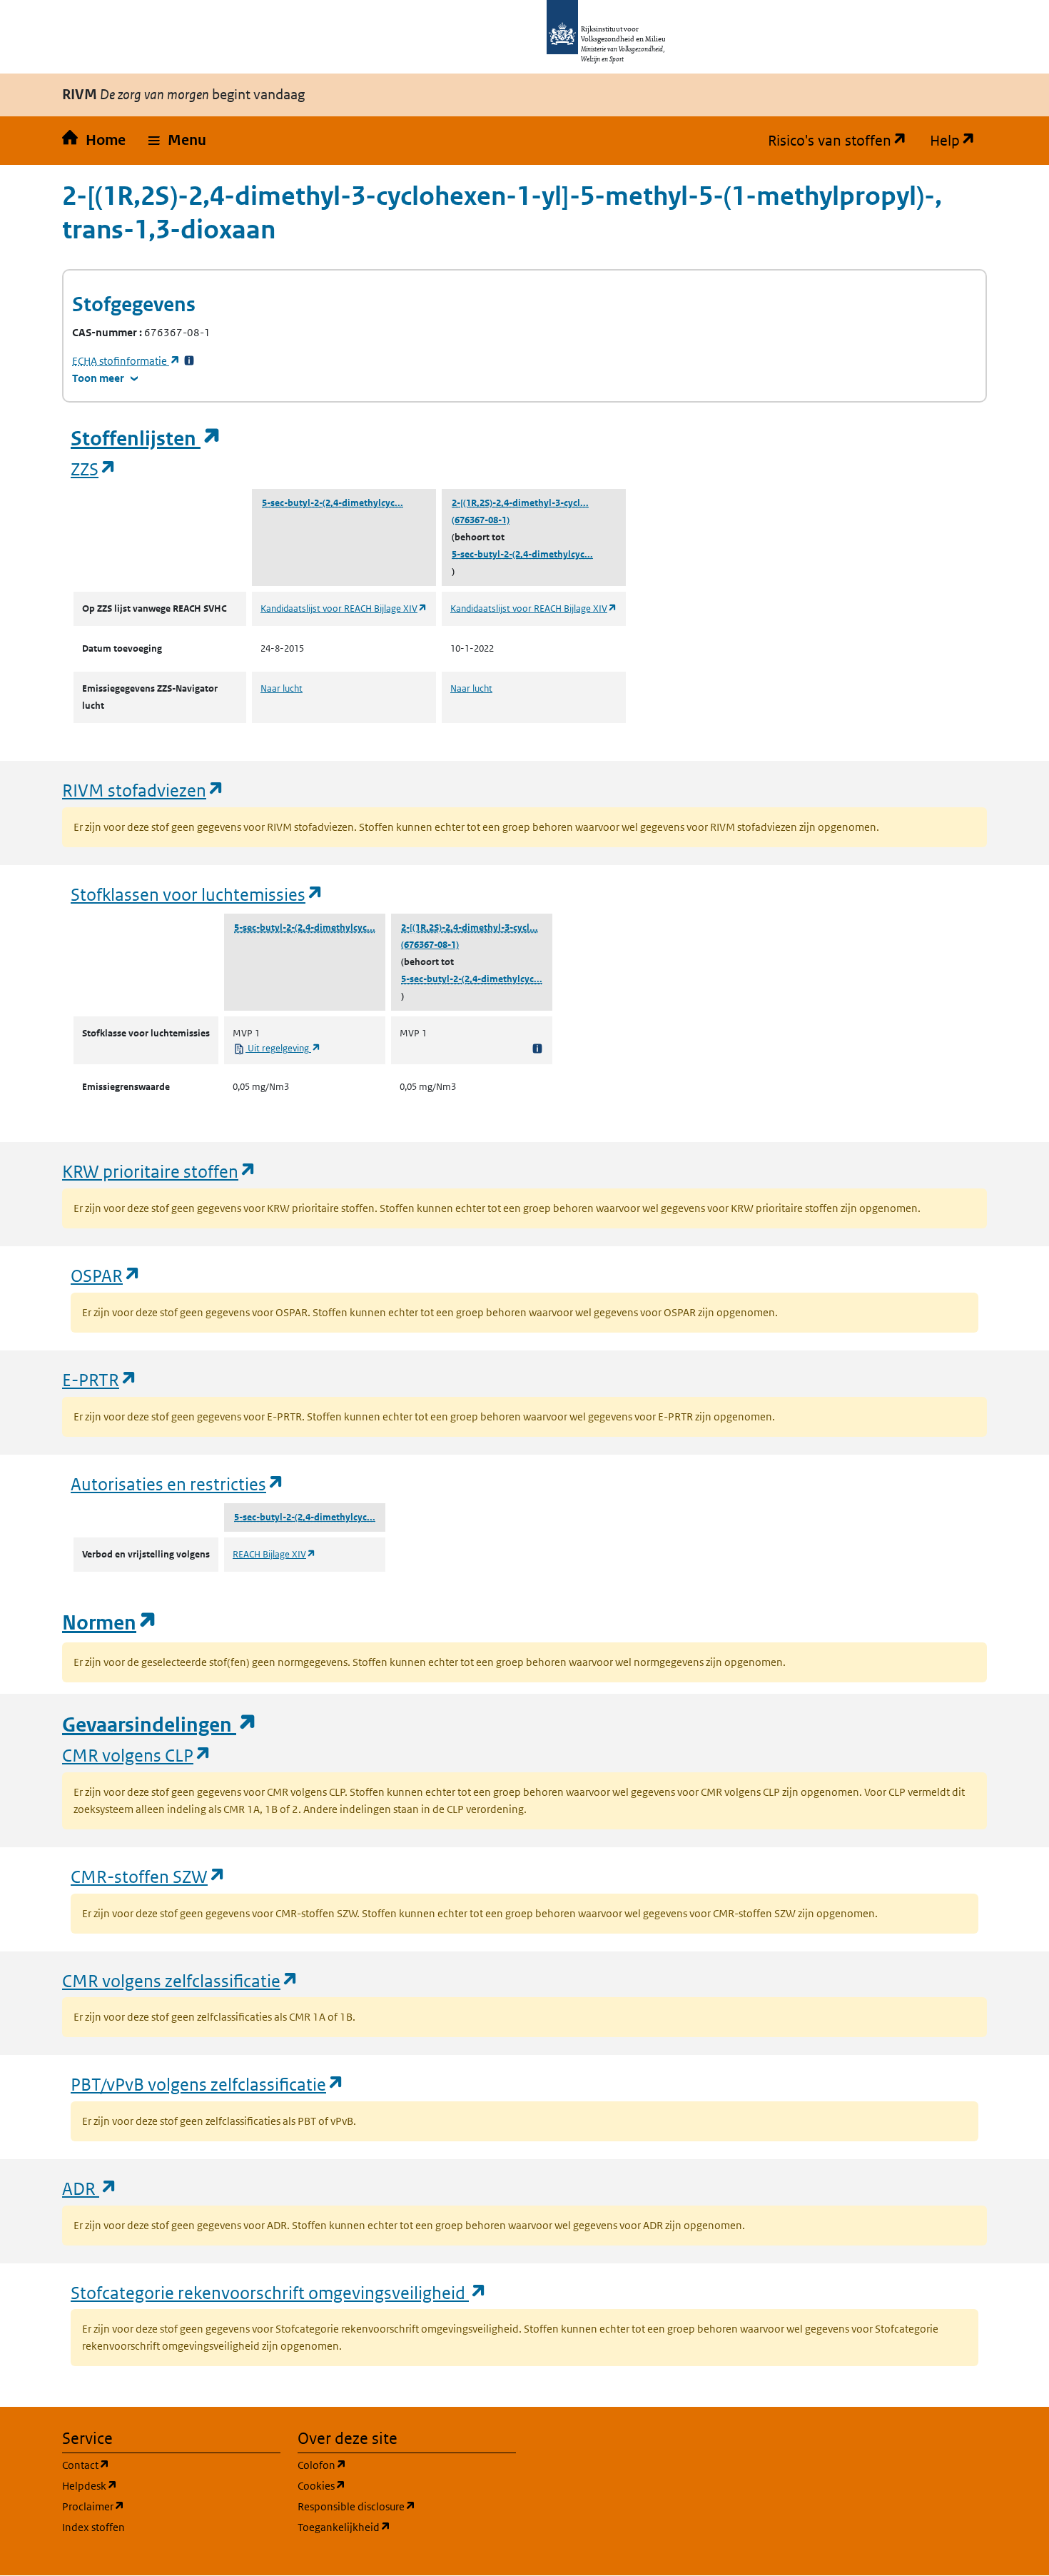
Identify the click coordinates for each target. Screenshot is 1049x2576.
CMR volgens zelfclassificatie (181, 1980)
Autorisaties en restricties (178, 1484)
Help (958, 141)
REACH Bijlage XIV (274, 1554)
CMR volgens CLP (137, 1755)
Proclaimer (162, 2506)
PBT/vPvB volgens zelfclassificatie (208, 2084)
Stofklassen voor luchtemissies (197, 894)
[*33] (189, 361)
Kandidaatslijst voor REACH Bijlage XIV (344, 608)
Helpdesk (158, 2485)
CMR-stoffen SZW (148, 1876)
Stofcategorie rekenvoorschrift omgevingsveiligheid (279, 2292)
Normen (110, 1623)
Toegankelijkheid (407, 2527)
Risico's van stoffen (843, 141)
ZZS (94, 469)
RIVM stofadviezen (143, 790)
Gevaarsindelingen (160, 1725)
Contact (154, 2465)
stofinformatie (126, 361)
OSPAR (106, 1275)
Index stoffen (93, 2527)
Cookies (390, 2485)
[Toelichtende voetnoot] (537, 1048)
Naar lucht (282, 688)
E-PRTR (100, 1379)
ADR (90, 2188)
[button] (177, 141)
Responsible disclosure (407, 2506)
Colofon (390, 2465)
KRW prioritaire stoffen (159, 1171)
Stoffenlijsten (146, 439)
